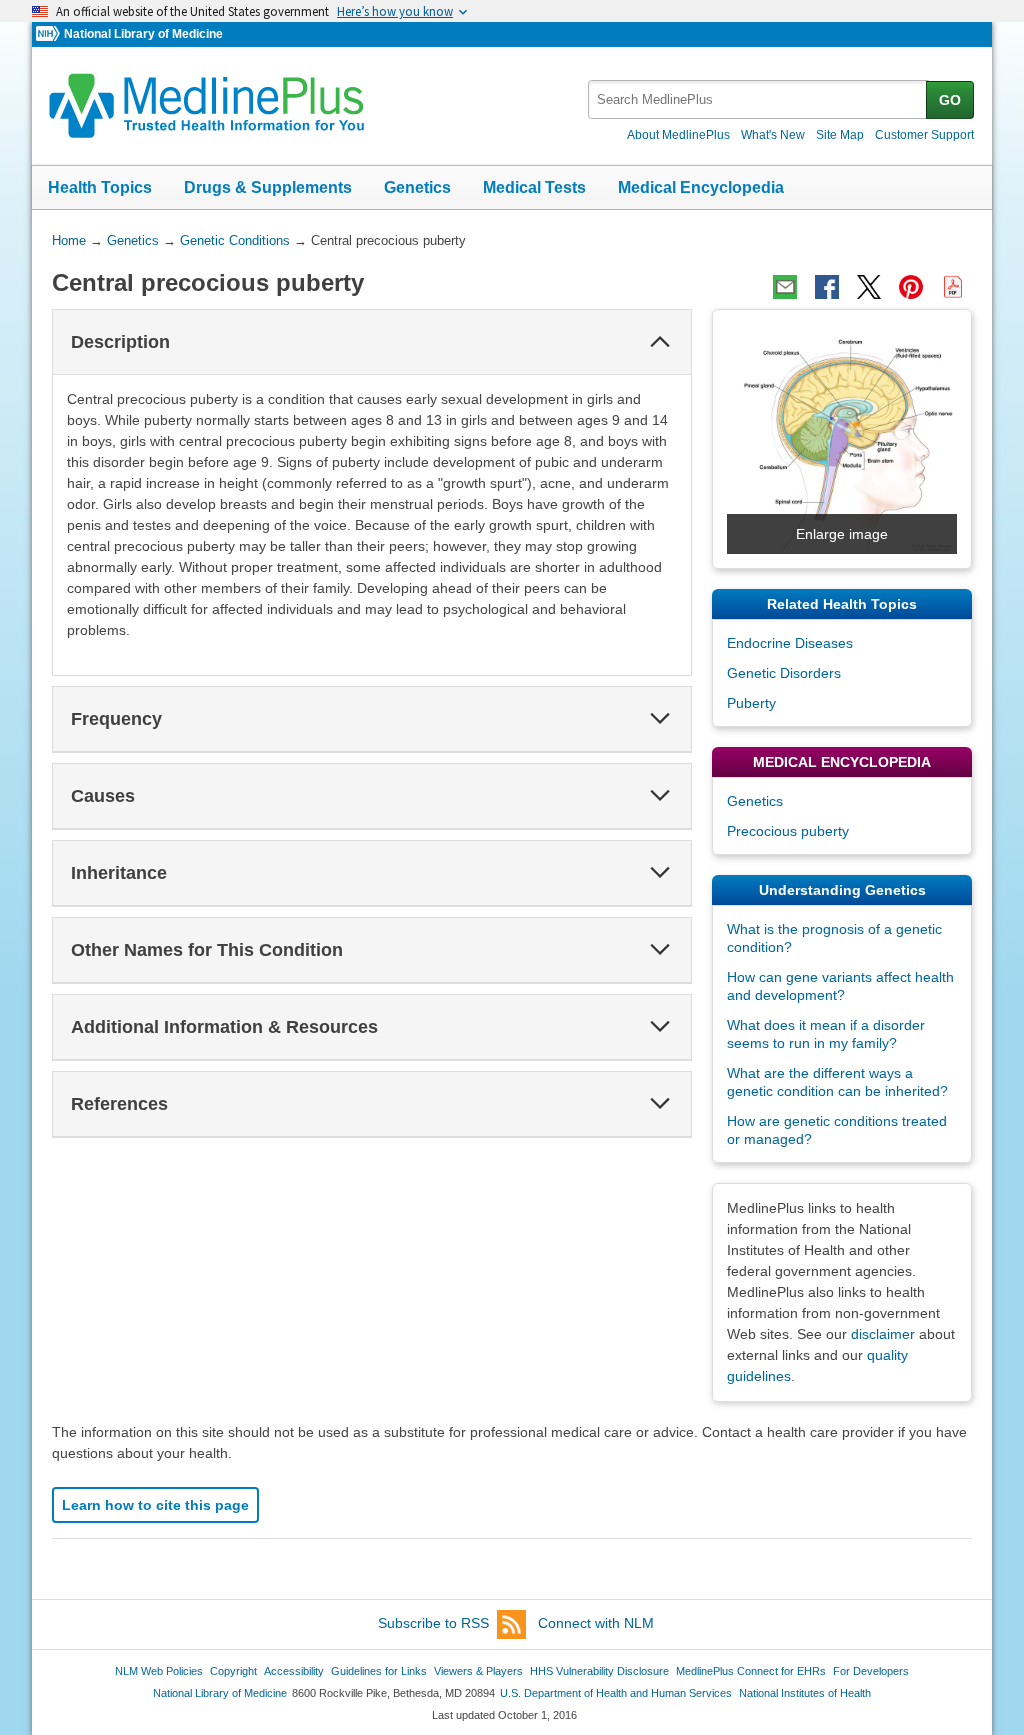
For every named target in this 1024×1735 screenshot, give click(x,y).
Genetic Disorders (784, 673)
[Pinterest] (911, 287)
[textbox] (758, 99)
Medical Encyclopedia (701, 187)
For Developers (871, 1671)
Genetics (417, 187)
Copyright (233, 1671)
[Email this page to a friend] (785, 287)
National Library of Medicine (143, 34)
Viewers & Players (478, 1671)
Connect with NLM (596, 1623)
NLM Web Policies (159, 1671)
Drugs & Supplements (268, 187)
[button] (660, 342)
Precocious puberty (788, 831)
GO (950, 100)
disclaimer (883, 1334)
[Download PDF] (953, 287)
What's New (773, 135)
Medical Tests (534, 187)
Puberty (751, 703)
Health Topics (100, 187)
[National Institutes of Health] (50, 34)
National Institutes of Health (805, 1693)
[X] (869, 287)
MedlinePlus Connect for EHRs (751, 1671)
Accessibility (294, 1671)
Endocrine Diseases (790, 643)
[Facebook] (827, 287)
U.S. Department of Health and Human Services (616, 1693)
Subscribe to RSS (433, 1623)
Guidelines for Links (379, 1671)
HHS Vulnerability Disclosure (599, 1671)
